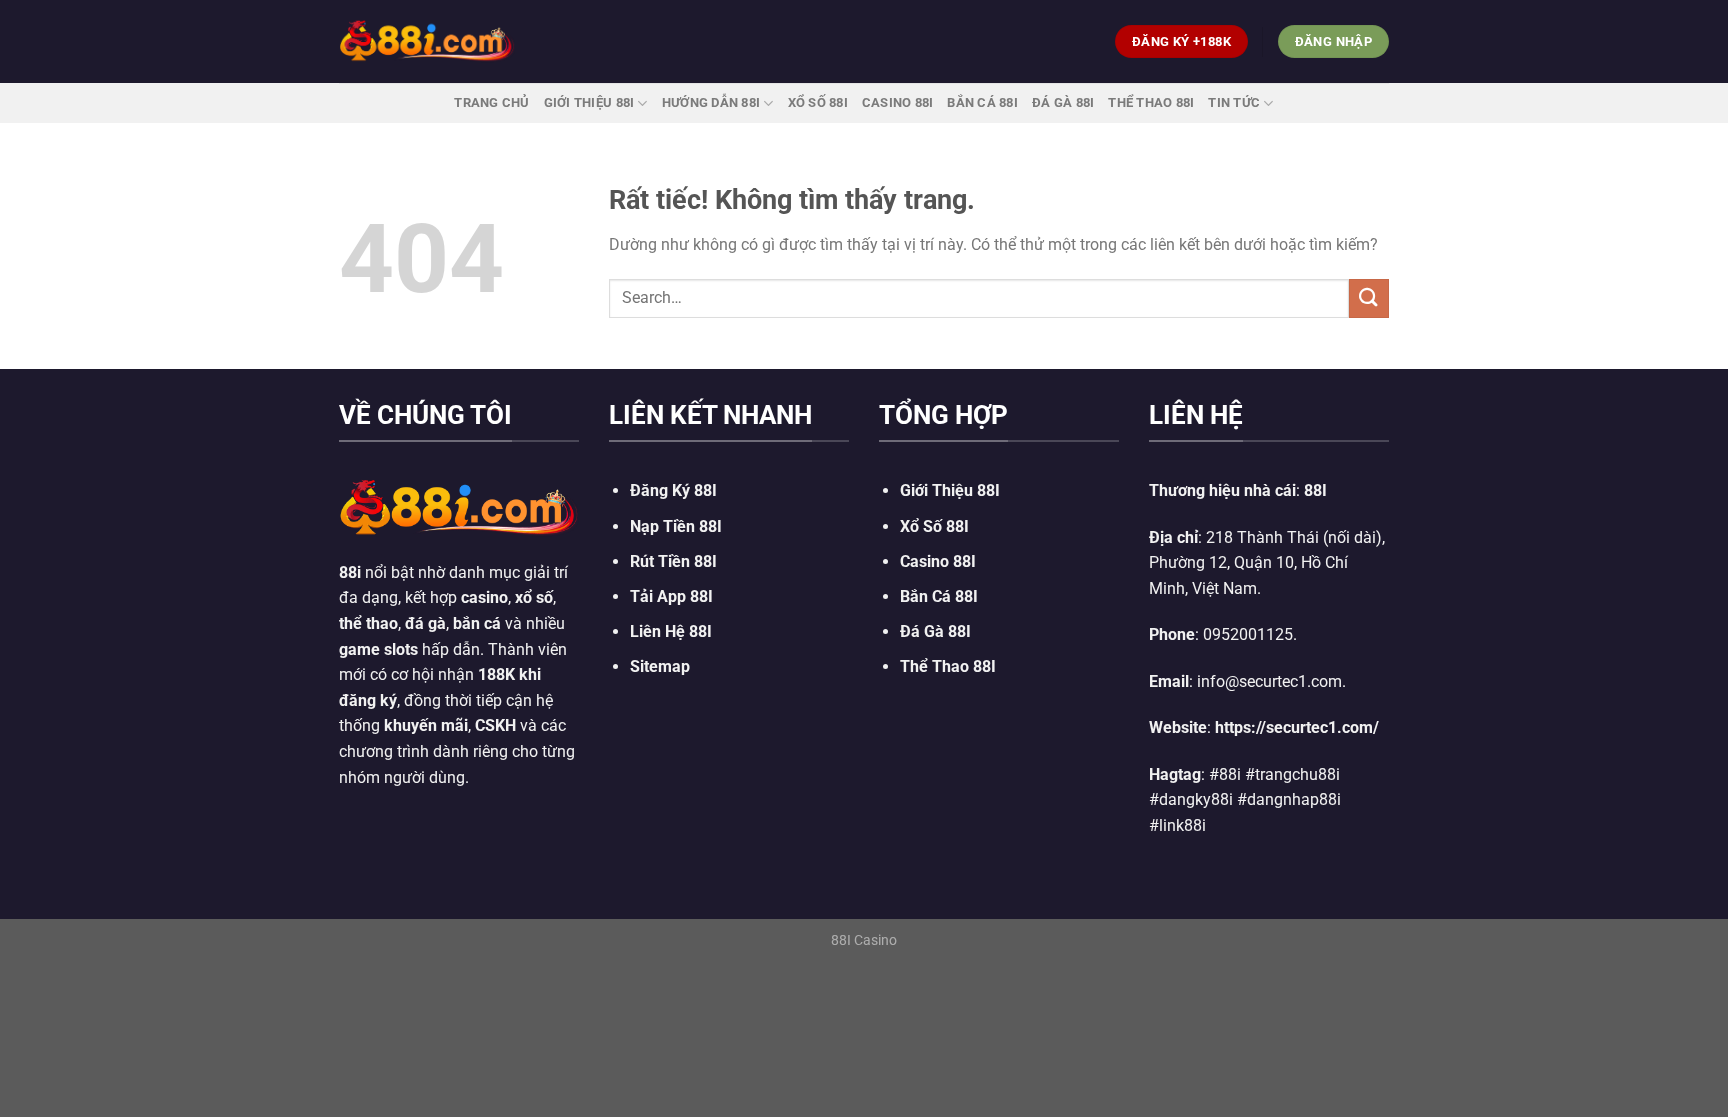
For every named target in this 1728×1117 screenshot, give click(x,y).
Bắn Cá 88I (982, 102)
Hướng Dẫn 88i (711, 102)
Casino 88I (898, 102)
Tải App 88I (671, 596)
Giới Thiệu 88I (589, 102)
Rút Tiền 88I (673, 561)
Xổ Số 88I (934, 526)
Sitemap (660, 666)
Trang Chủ (491, 102)
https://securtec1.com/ (1297, 727)
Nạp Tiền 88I (676, 526)
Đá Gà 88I (1063, 102)
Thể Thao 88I (1151, 102)
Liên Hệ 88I (671, 631)
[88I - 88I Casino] (427, 41)
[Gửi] (1369, 298)
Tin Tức (1234, 102)
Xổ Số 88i (818, 102)
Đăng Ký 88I (673, 490)
